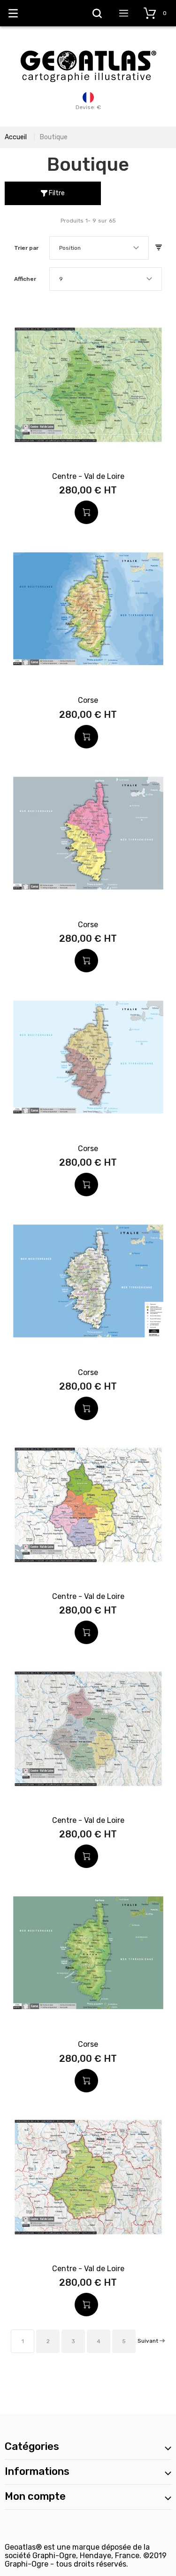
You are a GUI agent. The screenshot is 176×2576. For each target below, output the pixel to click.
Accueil (16, 137)
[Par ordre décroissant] (159, 248)
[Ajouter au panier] (86, 512)
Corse (88, 700)
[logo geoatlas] (88, 46)
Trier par (26, 248)
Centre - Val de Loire (88, 476)
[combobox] (99, 248)
